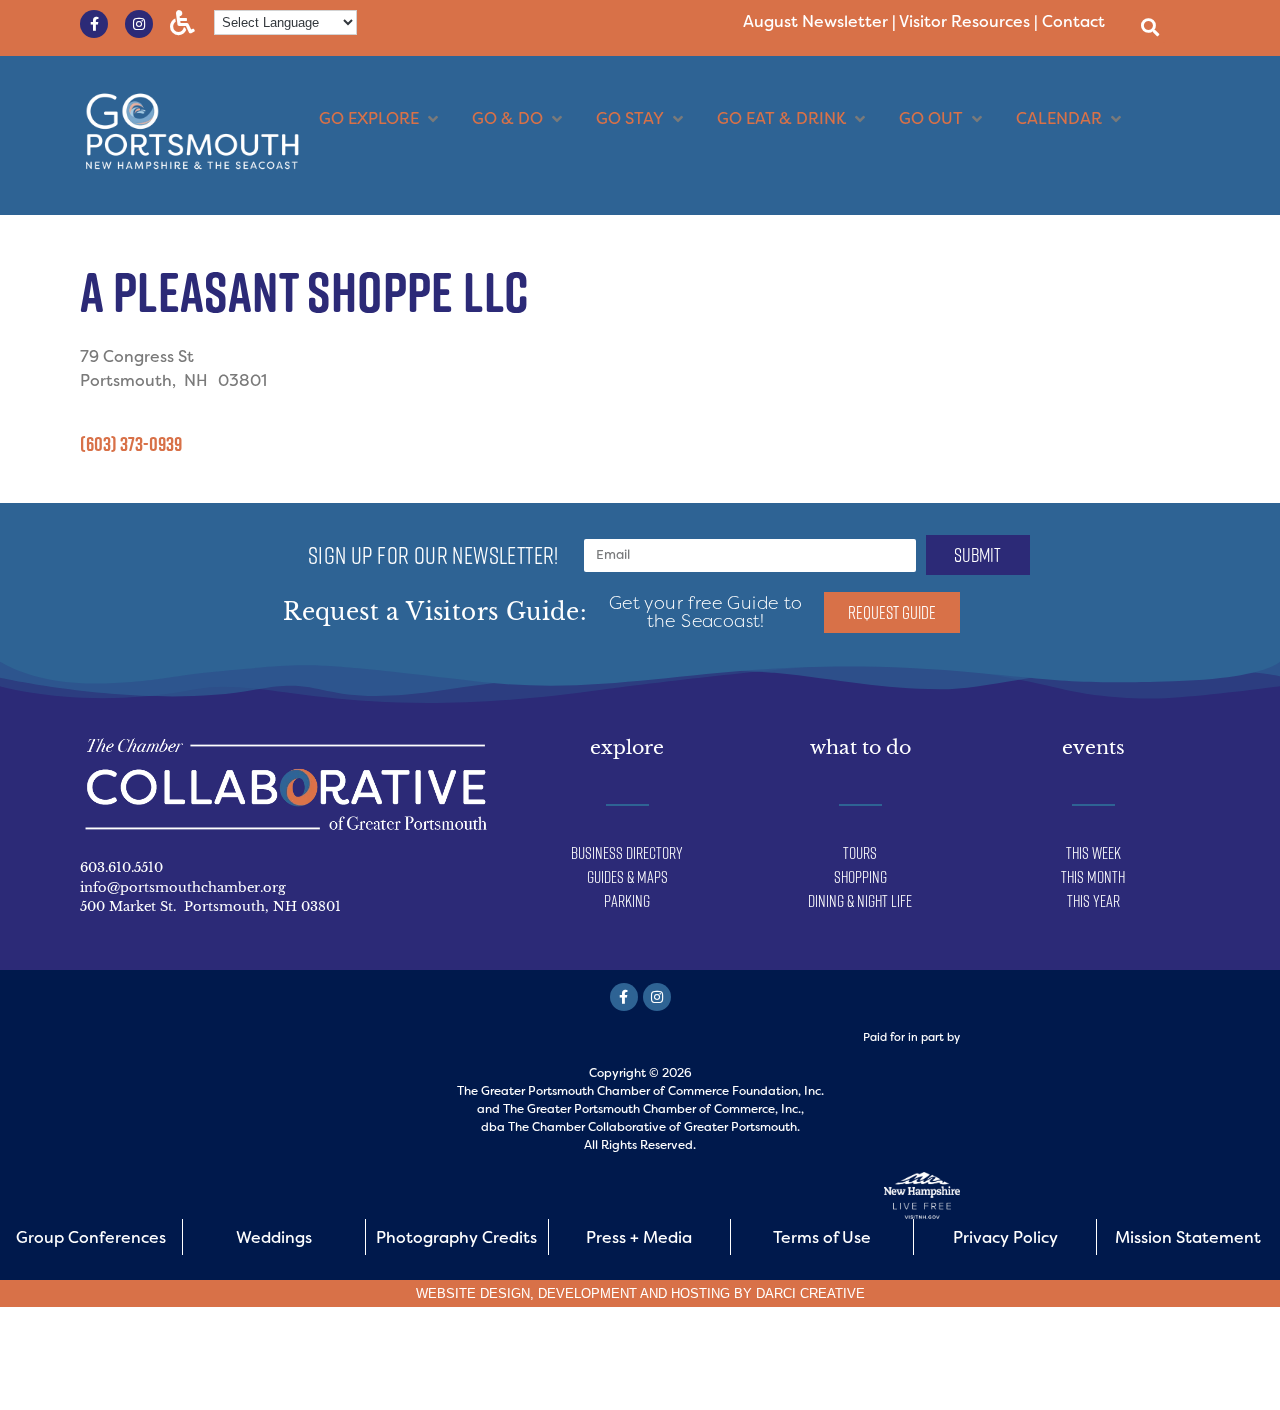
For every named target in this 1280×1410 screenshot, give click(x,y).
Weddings (274, 1237)
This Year (1093, 901)
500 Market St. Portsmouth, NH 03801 (210, 906)
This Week (1093, 853)
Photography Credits (456, 1237)
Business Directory (627, 853)
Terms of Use (822, 1237)
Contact (1073, 21)
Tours (860, 853)
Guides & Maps (627, 877)
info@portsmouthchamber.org (183, 887)
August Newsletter (815, 21)
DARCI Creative (810, 1293)
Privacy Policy (1005, 1237)
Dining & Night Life (860, 901)
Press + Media (639, 1237)
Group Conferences (91, 1237)
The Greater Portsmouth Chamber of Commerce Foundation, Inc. (640, 1091)
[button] (1149, 26)
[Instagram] (139, 24)
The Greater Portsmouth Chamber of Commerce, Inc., (653, 1109)
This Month (1093, 877)
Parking (627, 901)
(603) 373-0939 (131, 444)
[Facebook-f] (94, 24)
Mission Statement (1188, 1237)
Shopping (860, 877)
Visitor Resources (964, 21)
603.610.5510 (121, 867)
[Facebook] (624, 997)
